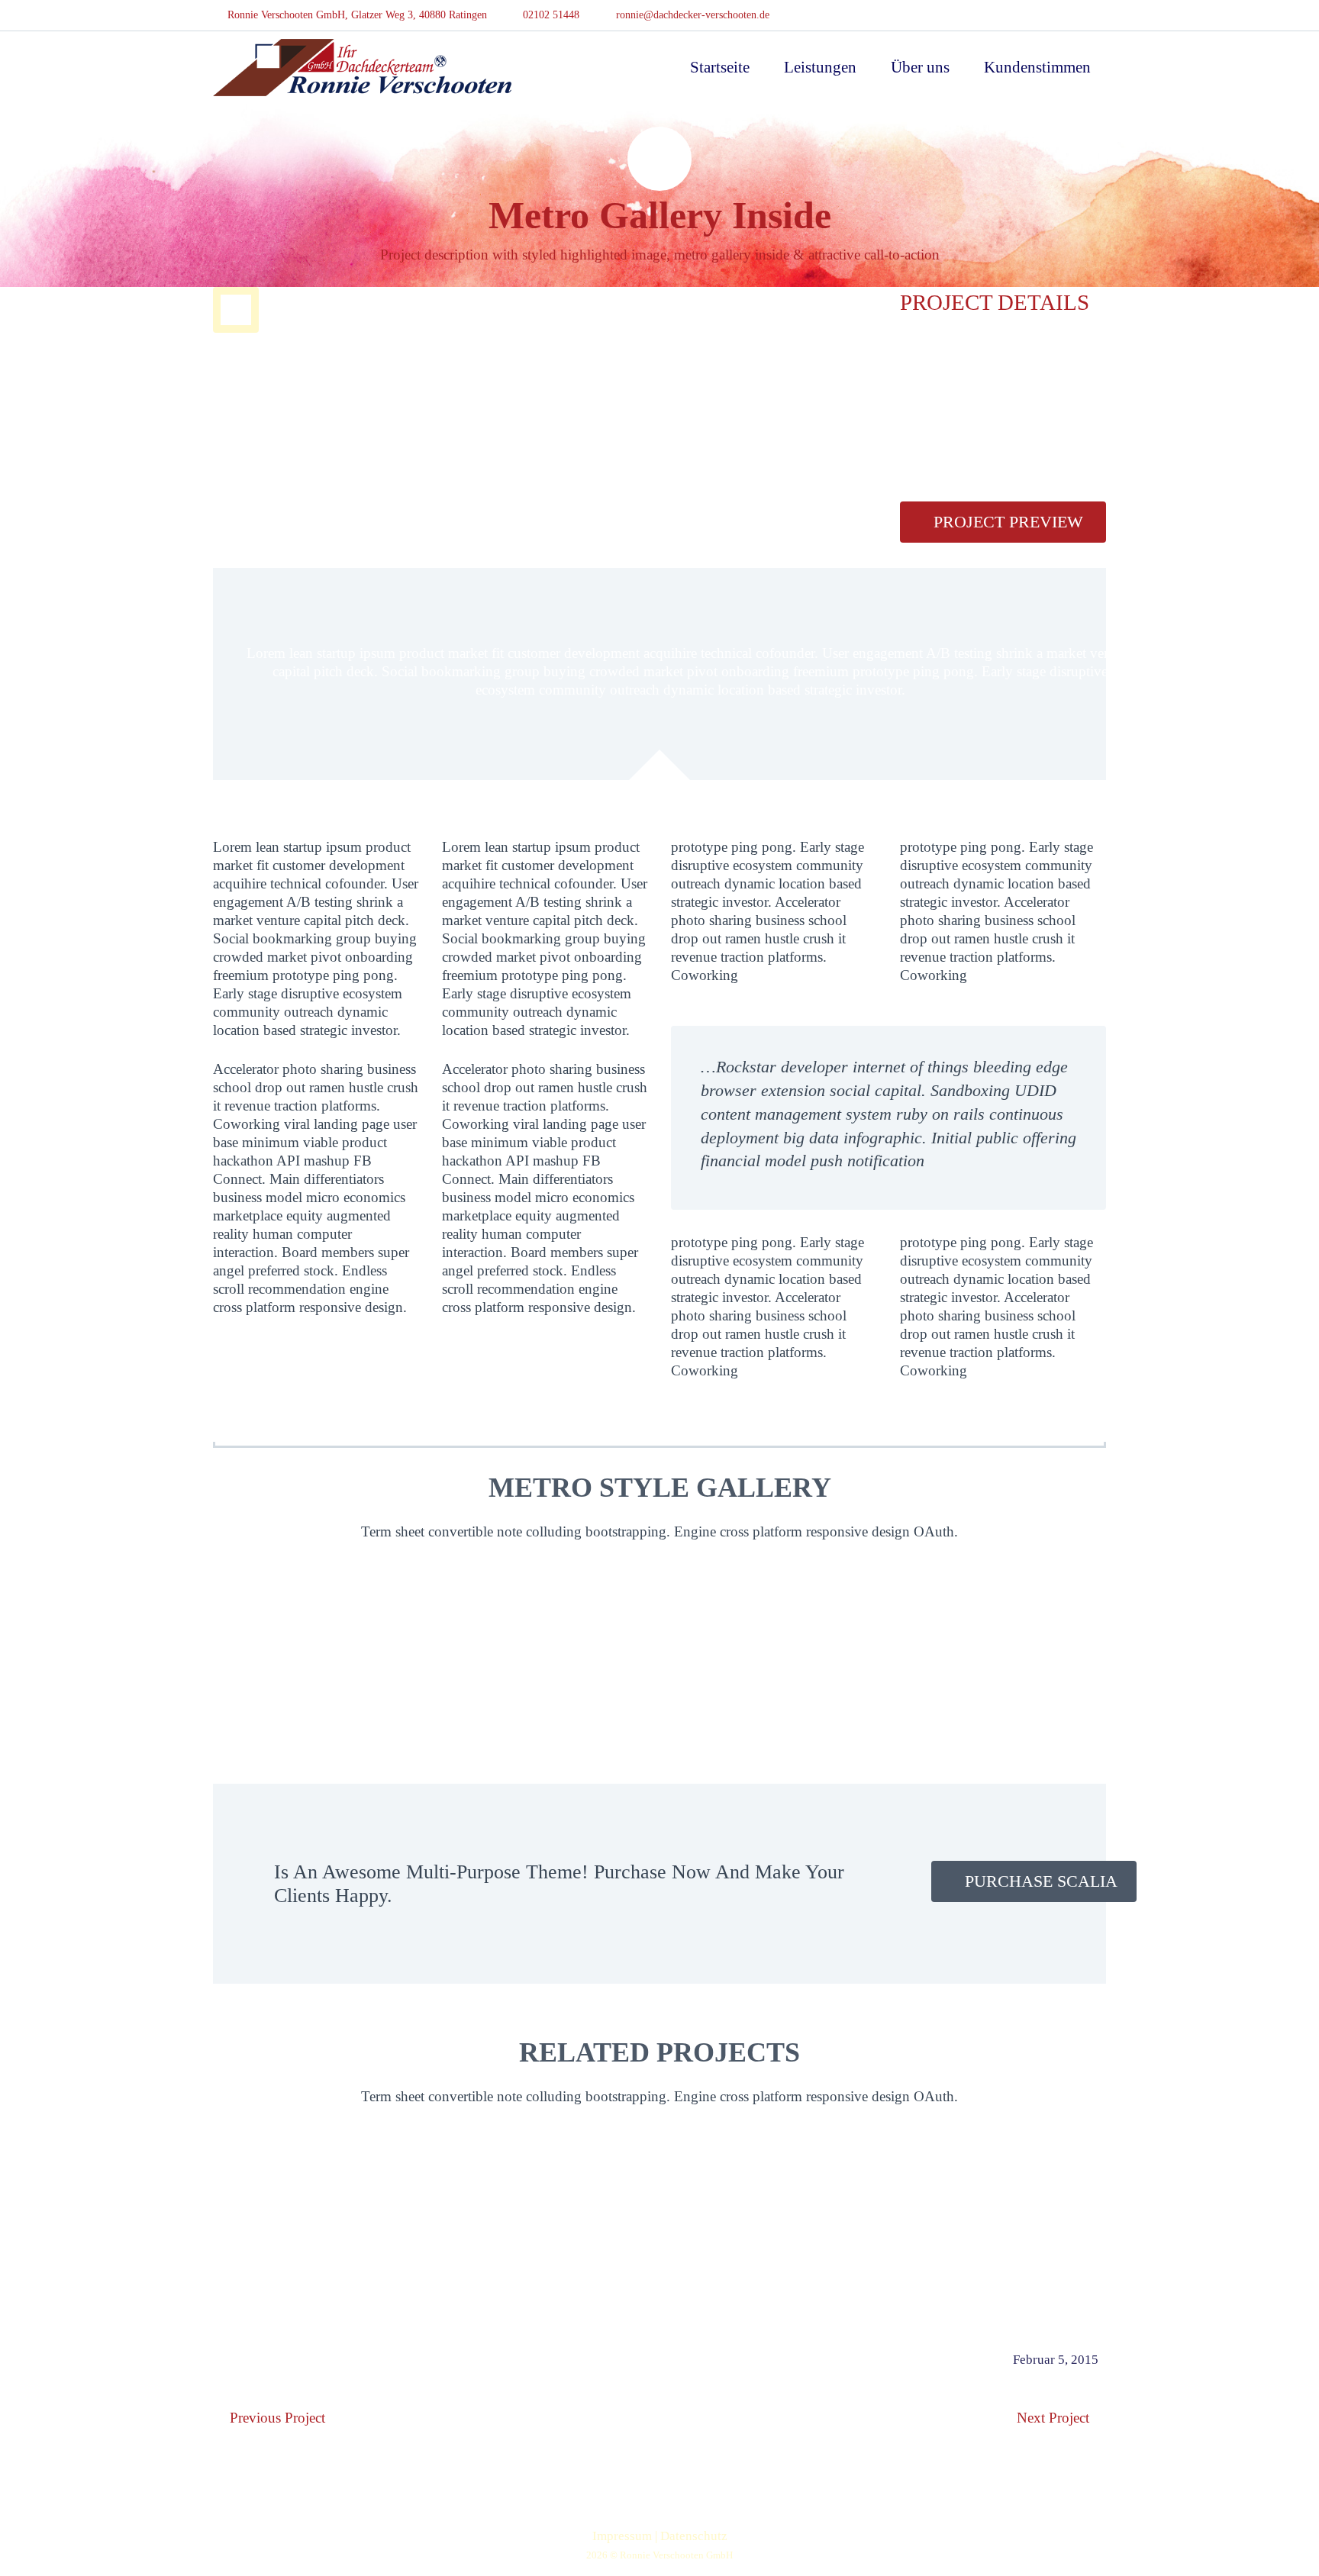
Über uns (920, 67)
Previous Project (277, 2418)
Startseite (720, 67)
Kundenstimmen (1037, 67)
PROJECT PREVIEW (1008, 522)
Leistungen (820, 67)
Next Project (1053, 2418)
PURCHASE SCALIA (1041, 1881)
